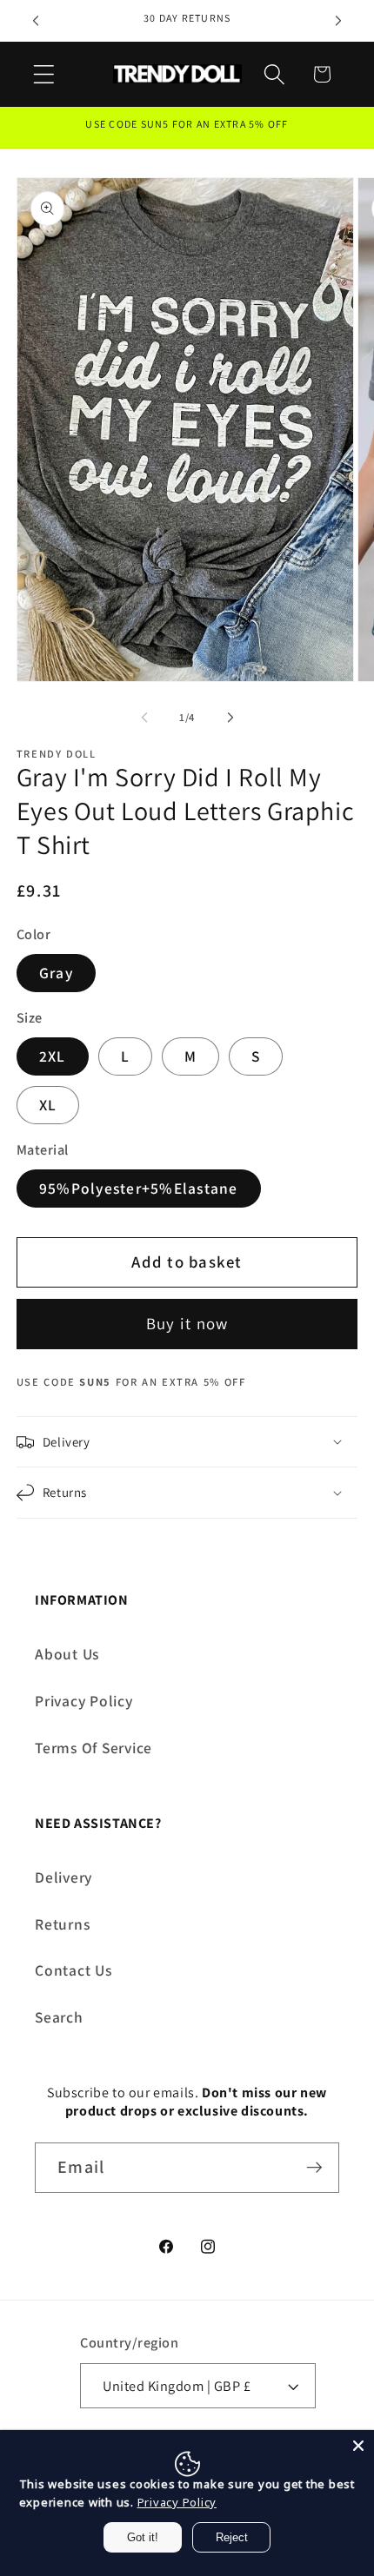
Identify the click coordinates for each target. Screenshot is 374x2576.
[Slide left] (144, 718)
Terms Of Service (93, 1748)
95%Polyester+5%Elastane (139, 1188)
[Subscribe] (314, 2168)
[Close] (358, 2446)
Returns (62, 1924)
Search (59, 2017)
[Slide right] (230, 718)
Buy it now (187, 1323)
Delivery (63, 1877)
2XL (53, 1056)
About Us (67, 1654)
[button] (44, 74)
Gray (56, 973)
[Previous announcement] (36, 21)
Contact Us (73, 1970)
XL (48, 1105)
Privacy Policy (84, 1701)
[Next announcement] (338, 21)
